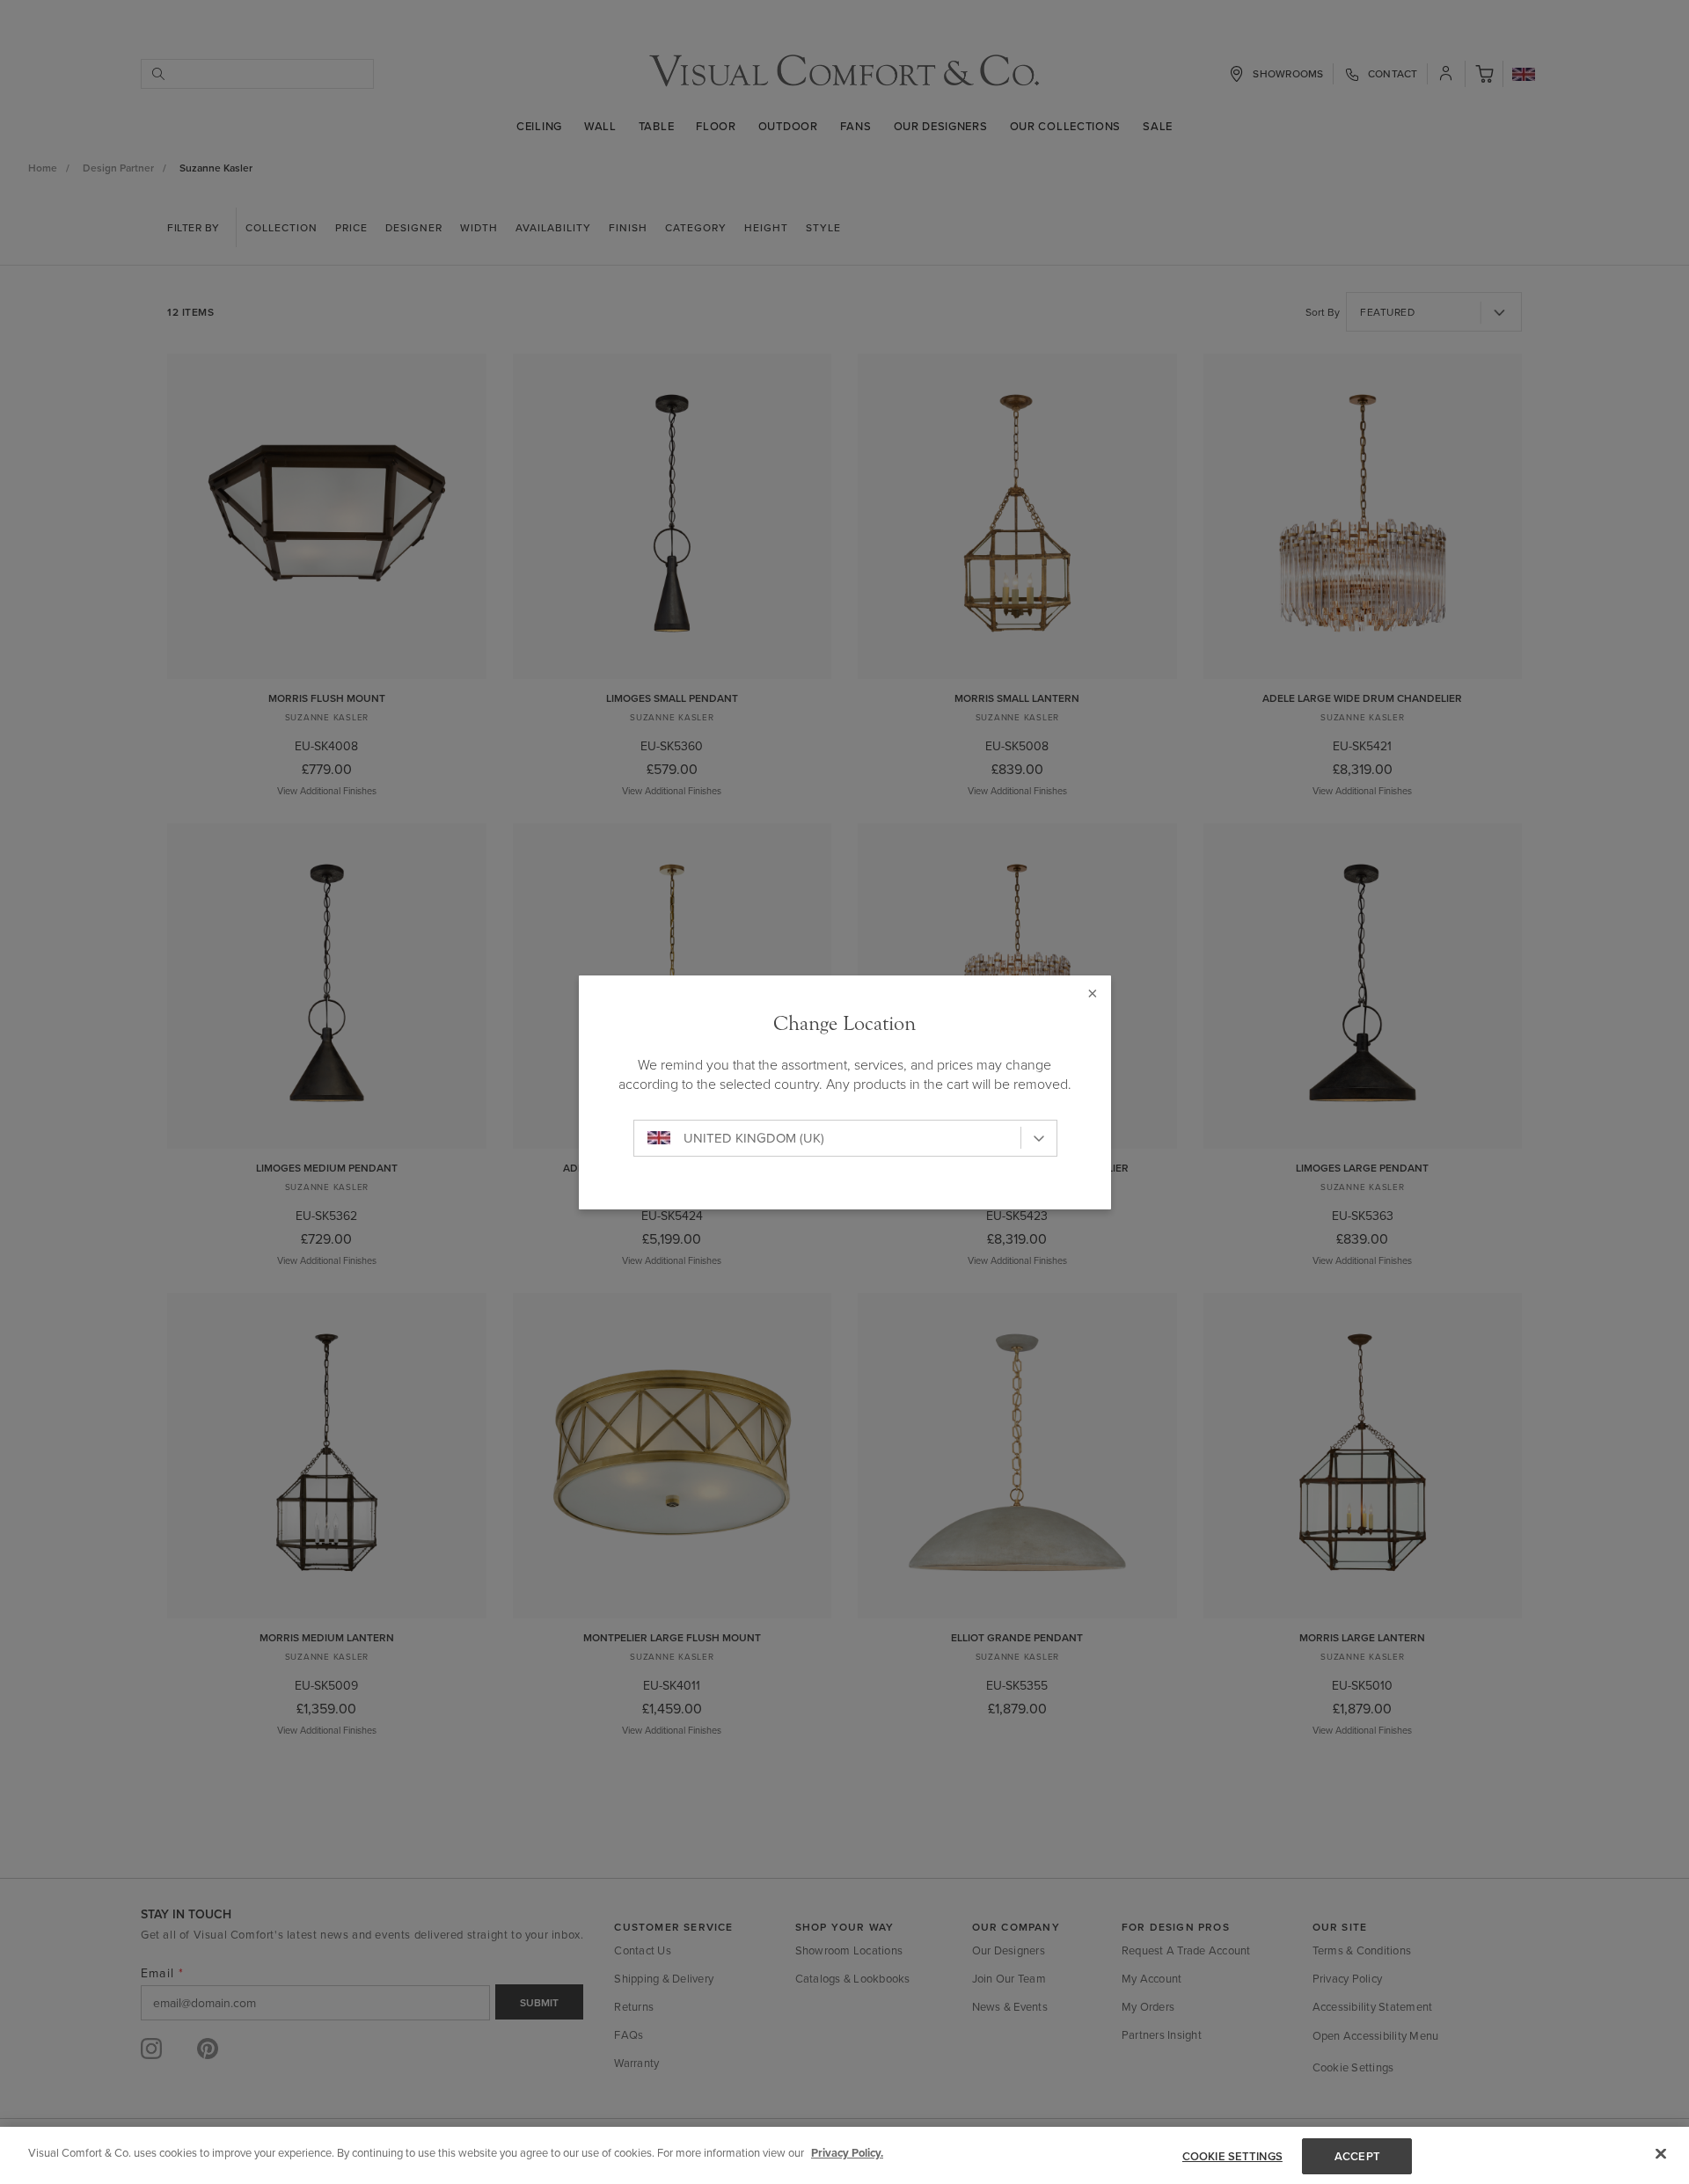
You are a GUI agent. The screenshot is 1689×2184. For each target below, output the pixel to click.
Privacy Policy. (847, 2153)
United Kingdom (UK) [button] (754, 1138)
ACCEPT (1357, 2156)
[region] (844, 2155)
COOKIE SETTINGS (1232, 2156)
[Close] (1661, 2153)
